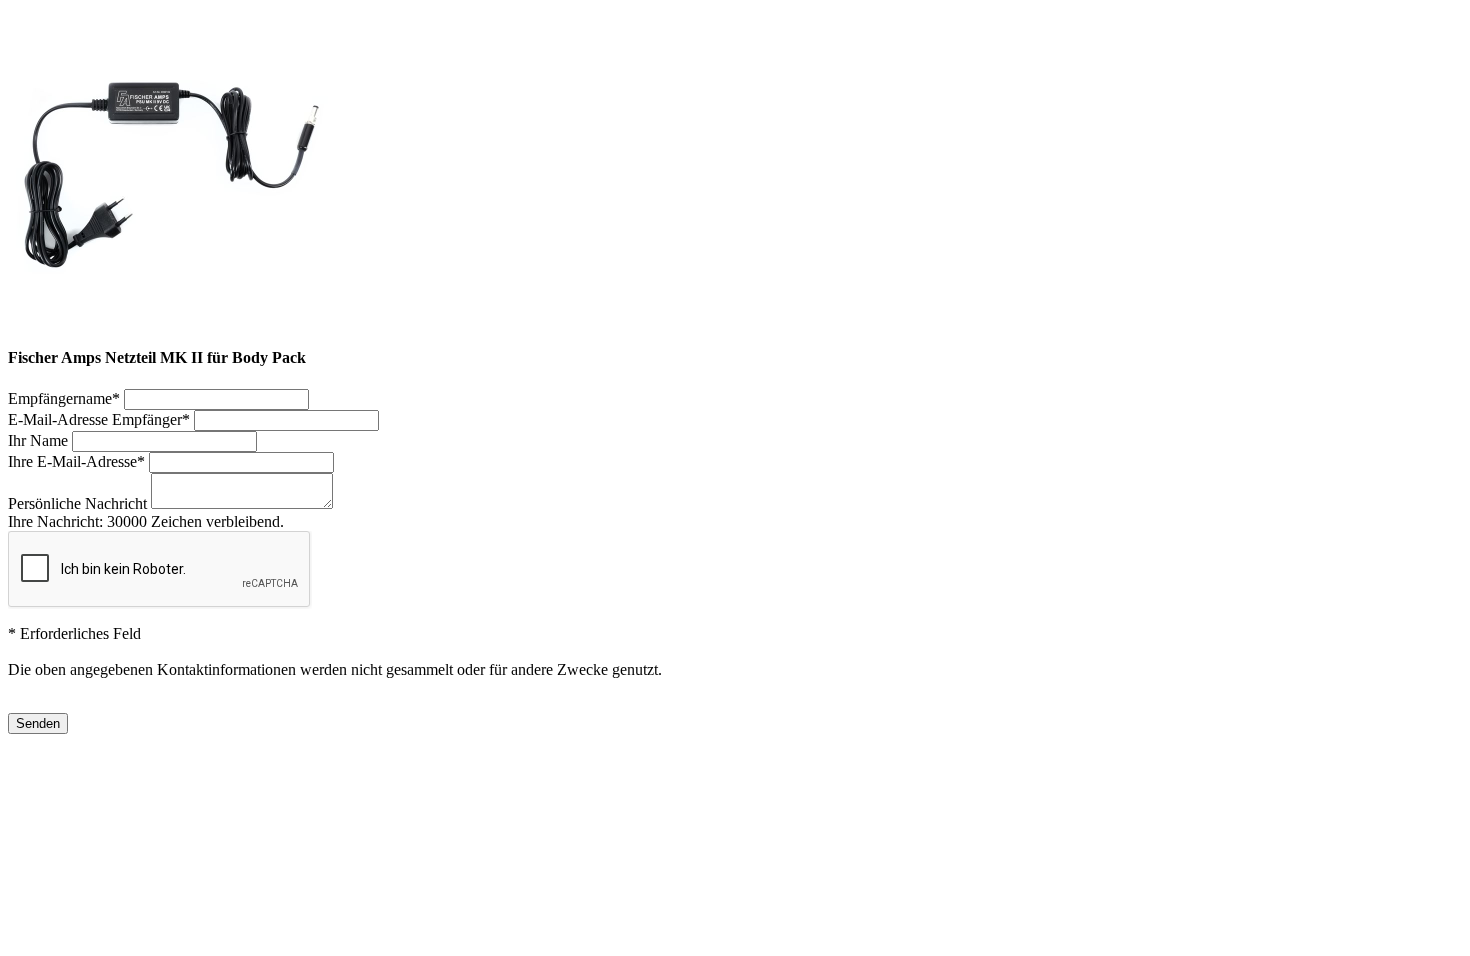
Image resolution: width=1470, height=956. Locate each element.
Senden (38, 723)
